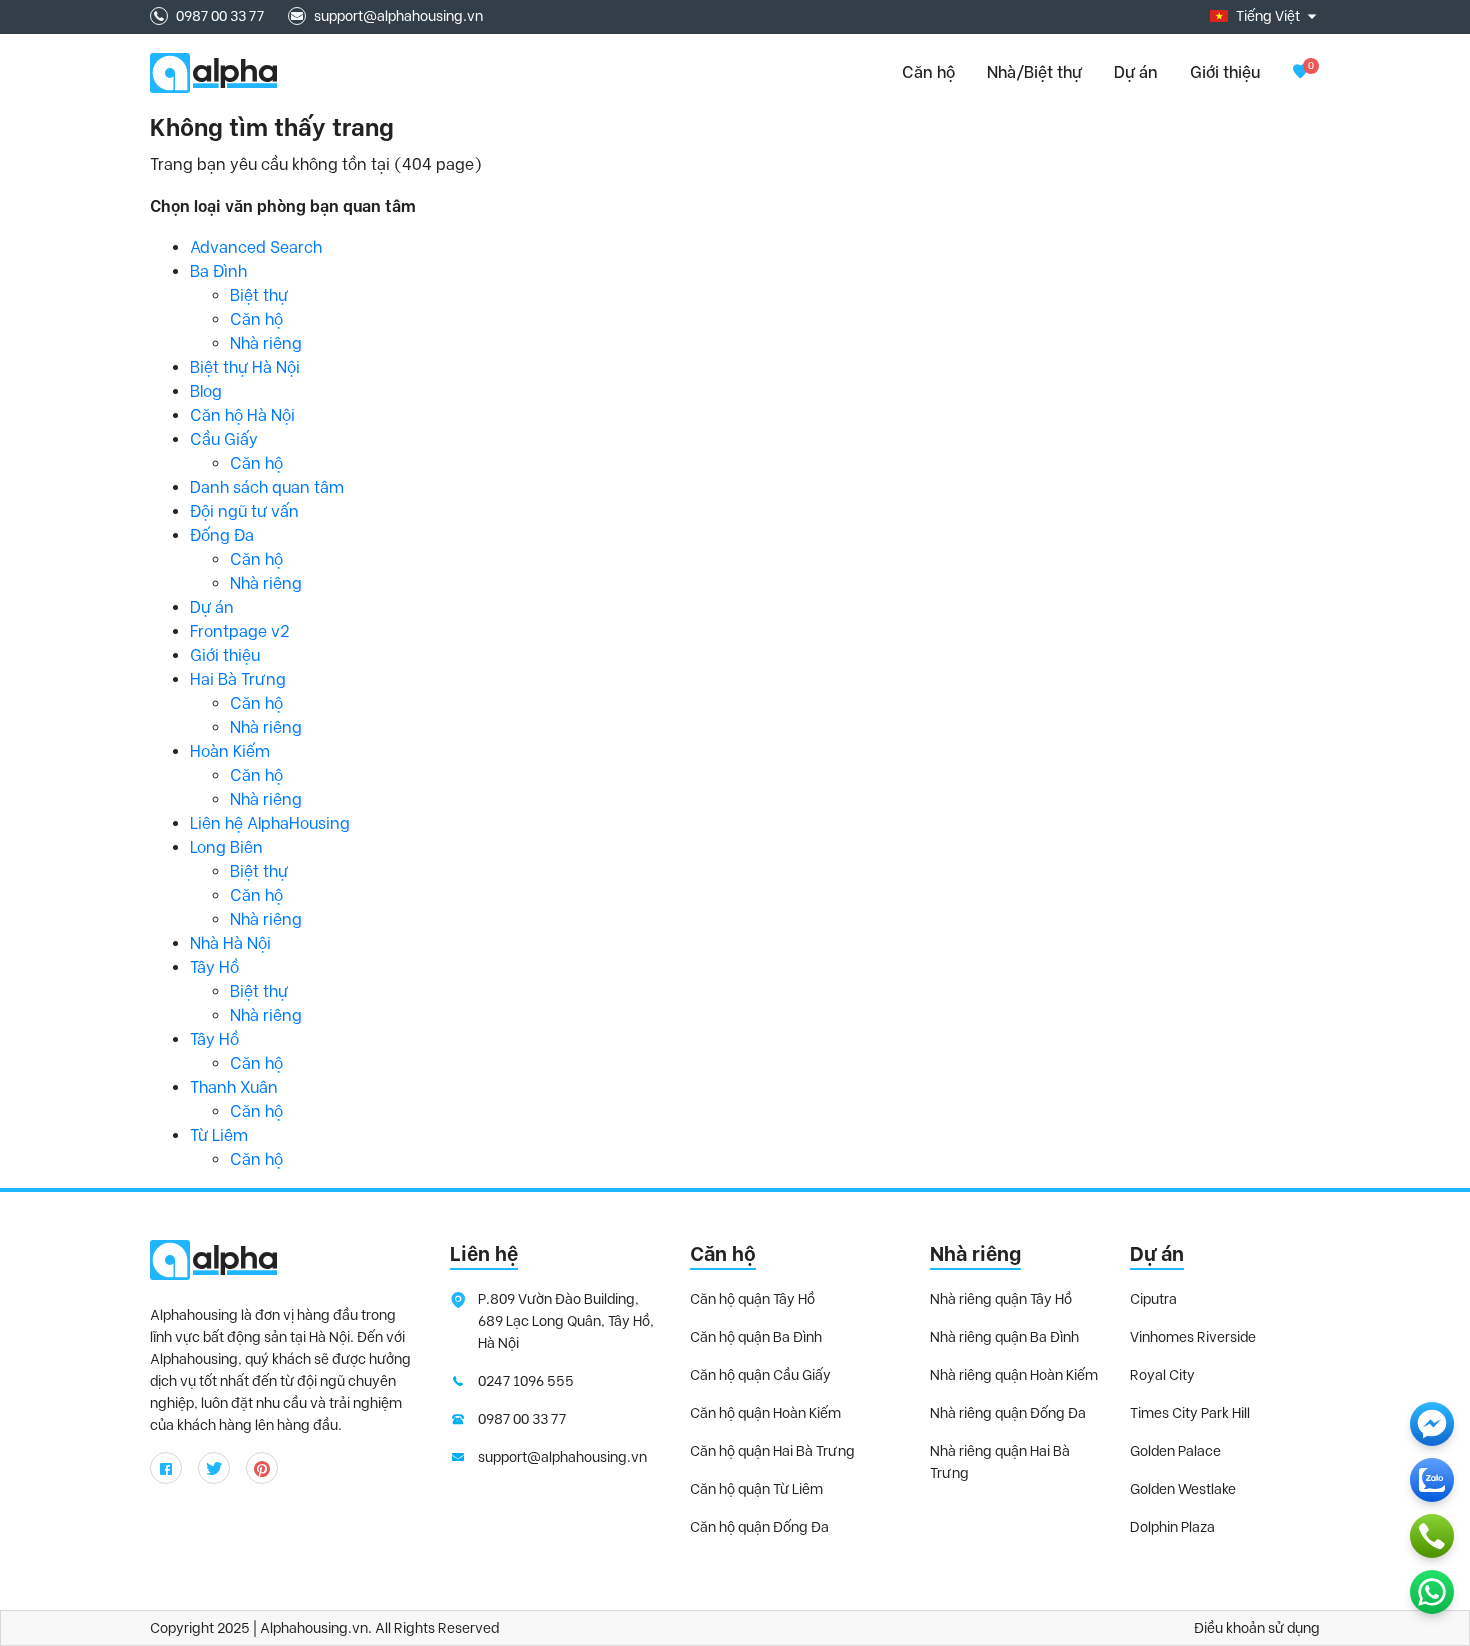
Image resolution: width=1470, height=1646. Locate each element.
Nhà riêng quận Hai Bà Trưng (1000, 1462)
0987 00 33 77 (220, 16)
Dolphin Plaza (1172, 1527)
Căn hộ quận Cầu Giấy (760, 1375)
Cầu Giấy (224, 439)
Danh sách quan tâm (267, 487)
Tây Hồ (214, 967)
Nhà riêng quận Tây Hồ (1001, 1299)
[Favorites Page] (1300, 72)
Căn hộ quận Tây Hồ (752, 1299)
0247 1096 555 (526, 1381)
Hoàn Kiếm (230, 751)
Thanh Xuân (234, 1087)
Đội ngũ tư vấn (244, 511)
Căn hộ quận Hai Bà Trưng (772, 1451)
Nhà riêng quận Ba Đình (1004, 1337)
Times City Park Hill (1190, 1413)
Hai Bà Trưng (238, 679)
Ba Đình (218, 271)
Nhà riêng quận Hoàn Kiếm (1014, 1375)
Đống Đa (222, 535)
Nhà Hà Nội (230, 943)
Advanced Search (256, 247)
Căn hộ (256, 319)
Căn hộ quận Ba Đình (756, 1337)
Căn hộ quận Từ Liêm (756, 1489)
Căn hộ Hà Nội (242, 415)
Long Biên (226, 847)
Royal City (1162, 1375)
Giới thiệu (1225, 72)
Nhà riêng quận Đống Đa (1008, 1413)
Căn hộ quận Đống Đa (759, 1527)
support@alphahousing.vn (398, 16)
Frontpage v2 (240, 631)
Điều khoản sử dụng (1257, 1628)
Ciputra (1153, 1299)
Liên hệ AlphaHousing (270, 823)
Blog (206, 391)
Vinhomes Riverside (1193, 1337)
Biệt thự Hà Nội (245, 367)
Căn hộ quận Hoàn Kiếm (765, 1413)
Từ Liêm (219, 1135)
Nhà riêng (266, 343)
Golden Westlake (1183, 1489)
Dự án (1136, 72)
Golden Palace (1175, 1451)
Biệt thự (259, 295)
